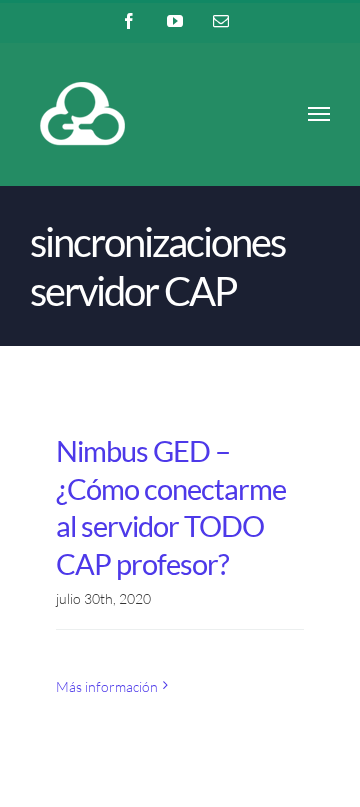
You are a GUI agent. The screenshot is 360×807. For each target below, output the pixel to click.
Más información (107, 686)
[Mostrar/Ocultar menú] (319, 114)
